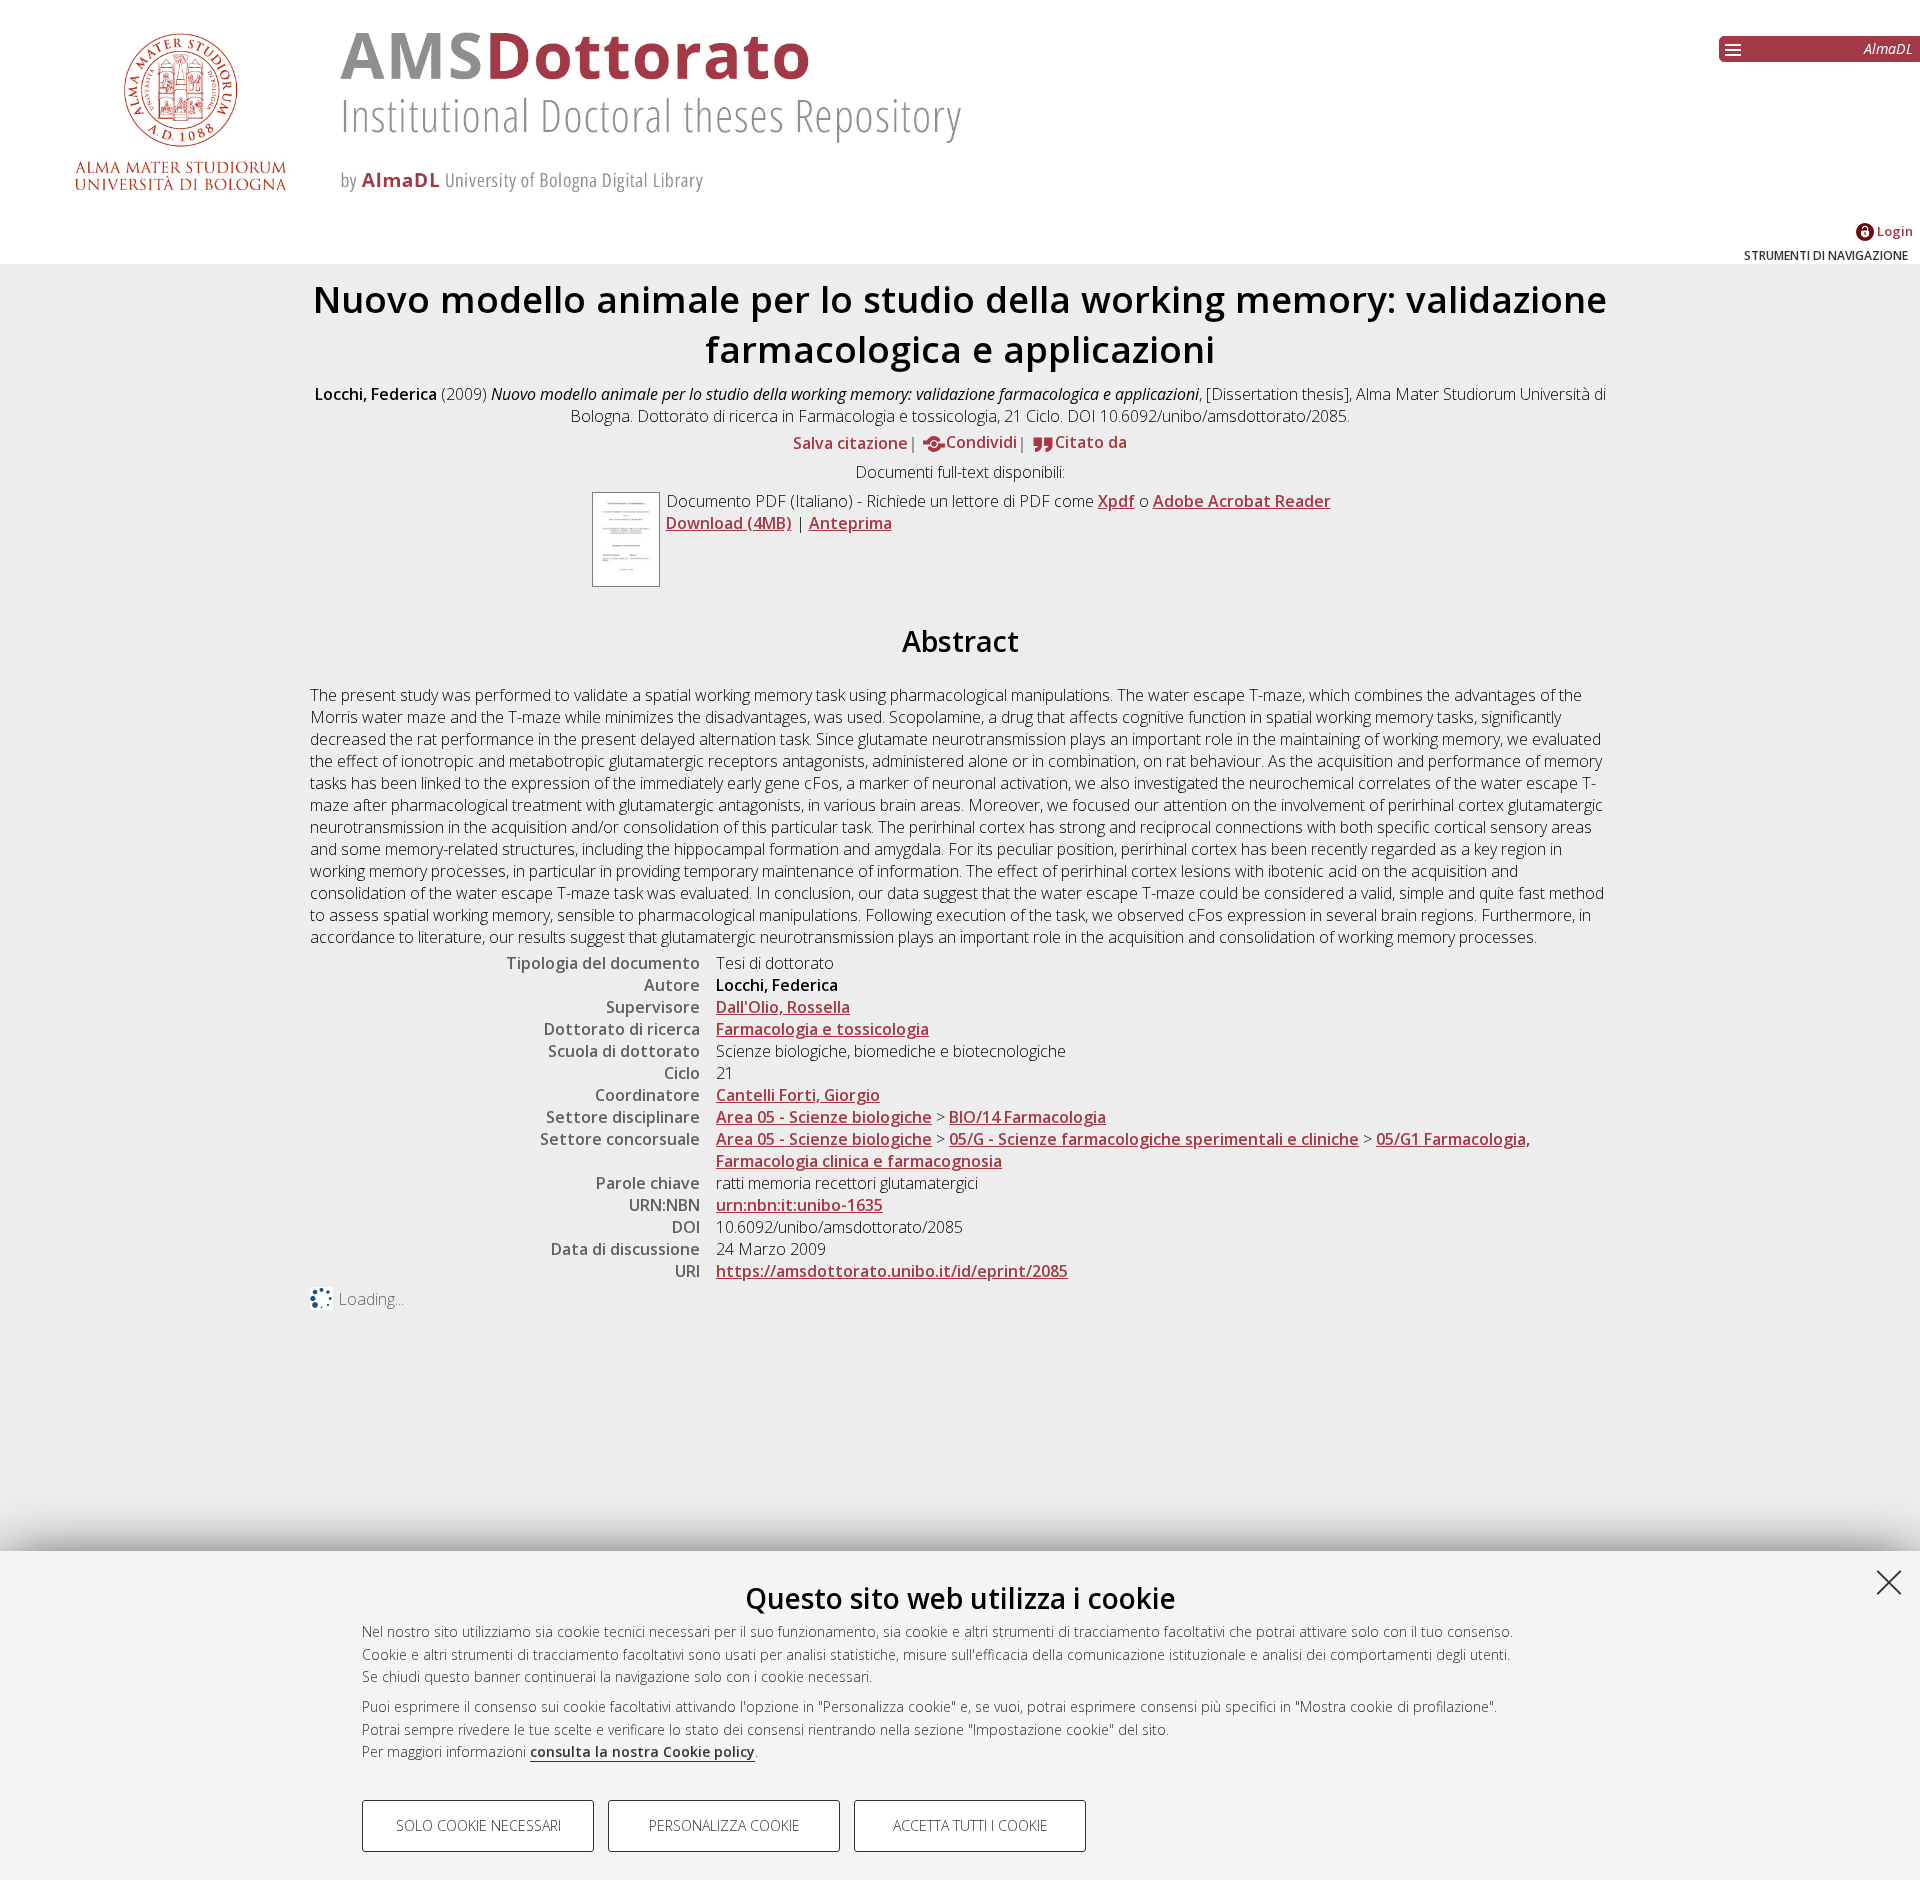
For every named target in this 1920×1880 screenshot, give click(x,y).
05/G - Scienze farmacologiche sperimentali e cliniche (1154, 1139)
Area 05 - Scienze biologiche (824, 1117)
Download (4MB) (729, 523)
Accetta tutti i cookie (970, 1825)
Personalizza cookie (724, 1825)
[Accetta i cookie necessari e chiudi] (1889, 1582)
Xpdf (1116, 501)
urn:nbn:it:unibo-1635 (799, 1205)
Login (1893, 231)
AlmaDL (1888, 48)
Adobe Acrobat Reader (1242, 501)
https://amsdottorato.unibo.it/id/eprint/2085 (892, 1271)
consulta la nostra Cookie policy (642, 1751)
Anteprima (850, 523)
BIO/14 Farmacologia (1027, 1117)
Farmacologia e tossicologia (822, 1029)
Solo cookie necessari (478, 1825)
